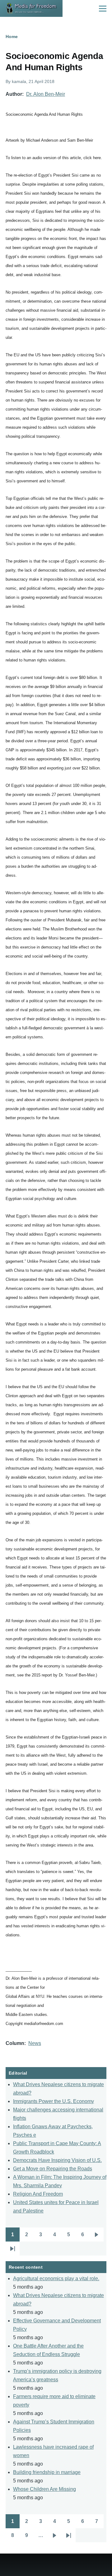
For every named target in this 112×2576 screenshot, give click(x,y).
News (35, 2043)
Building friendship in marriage (47, 2472)
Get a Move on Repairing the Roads (53, 2169)
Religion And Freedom (38, 2194)
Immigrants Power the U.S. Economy (54, 2101)
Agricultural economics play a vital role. (56, 2278)
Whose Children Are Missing (44, 2489)
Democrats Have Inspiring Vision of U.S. (57, 2160)
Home (12, 37)
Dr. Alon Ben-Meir (46, 94)
